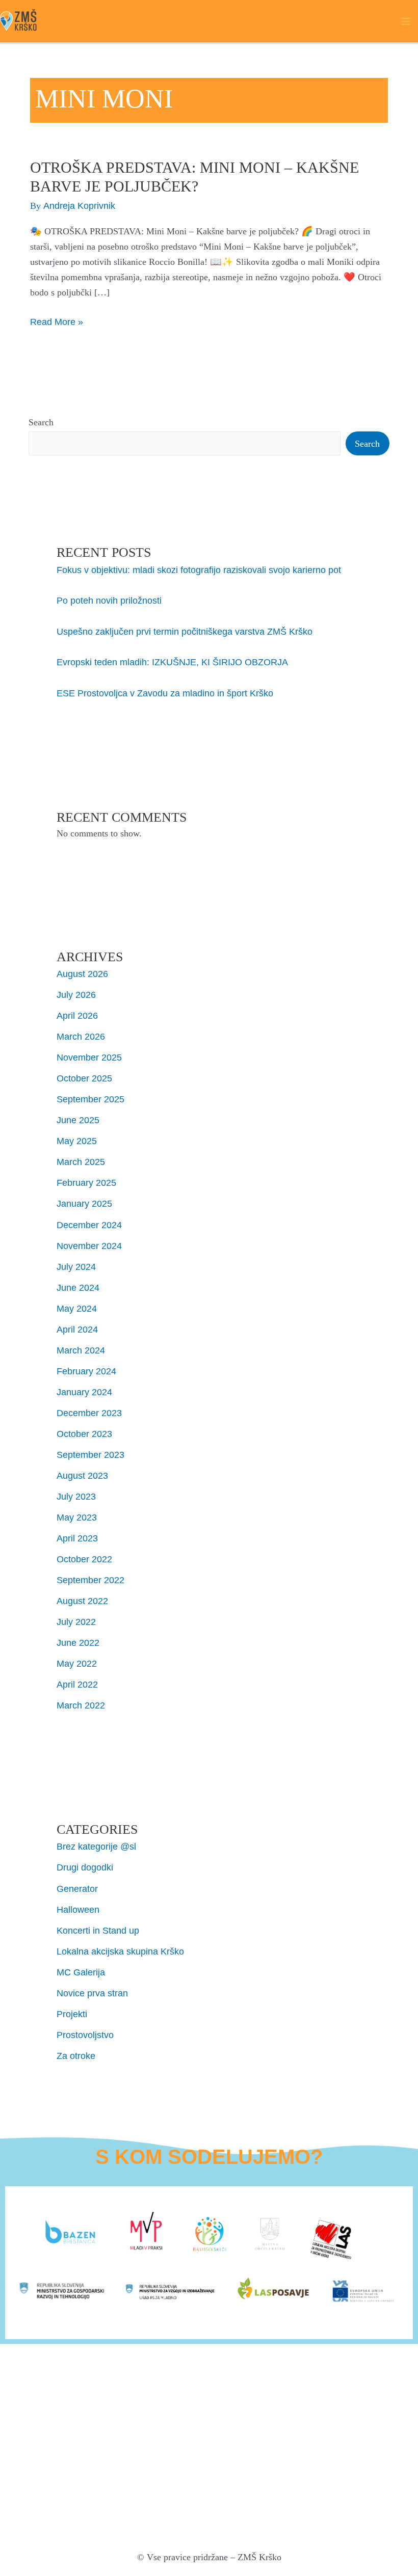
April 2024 (77, 1329)
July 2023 (76, 1496)
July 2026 (76, 995)
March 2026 (81, 1036)
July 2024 (76, 1267)
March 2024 (81, 1350)
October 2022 (84, 1559)
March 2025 (81, 1162)
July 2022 (76, 1622)
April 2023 (77, 1538)
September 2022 (90, 1580)
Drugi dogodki (85, 1867)
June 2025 (78, 1120)
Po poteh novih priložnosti (109, 600)
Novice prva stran (92, 1993)
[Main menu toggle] (406, 21)
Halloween (78, 1909)
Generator (77, 1889)
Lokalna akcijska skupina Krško (120, 1951)
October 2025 (84, 1078)
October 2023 (84, 1434)
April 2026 (77, 1015)
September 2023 (90, 1455)
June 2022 (78, 1643)
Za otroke (76, 2056)
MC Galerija (81, 1972)
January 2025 (84, 1203)
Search (41, 422)
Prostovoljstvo (85, 2035)
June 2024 (78, 1287)
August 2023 (82, 1475)
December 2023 (89, 1413)
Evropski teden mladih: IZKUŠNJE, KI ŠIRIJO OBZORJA (172, 662)
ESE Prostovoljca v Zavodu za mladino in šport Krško (165, 693)
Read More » (57, 321)
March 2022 (81, 1705)
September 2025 (90, 1099)
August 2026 (82, 974)
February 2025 (86, 1183)
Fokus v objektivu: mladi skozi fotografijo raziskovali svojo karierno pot (199, 570)
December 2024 (89, 1225)
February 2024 (86, 1371)
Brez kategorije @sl (96, 1846)
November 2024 (89, 1246)
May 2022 (77, 1663)
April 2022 (77, 1684)
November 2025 (89, 1057)
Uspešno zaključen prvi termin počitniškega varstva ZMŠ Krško (185, 631)
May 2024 (77, 1308)
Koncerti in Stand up (98, 1930)
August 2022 (82, 1601)
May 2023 (77, 1517)
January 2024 (84, 1392)
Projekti (72, 2014)
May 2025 (77, 1141)
